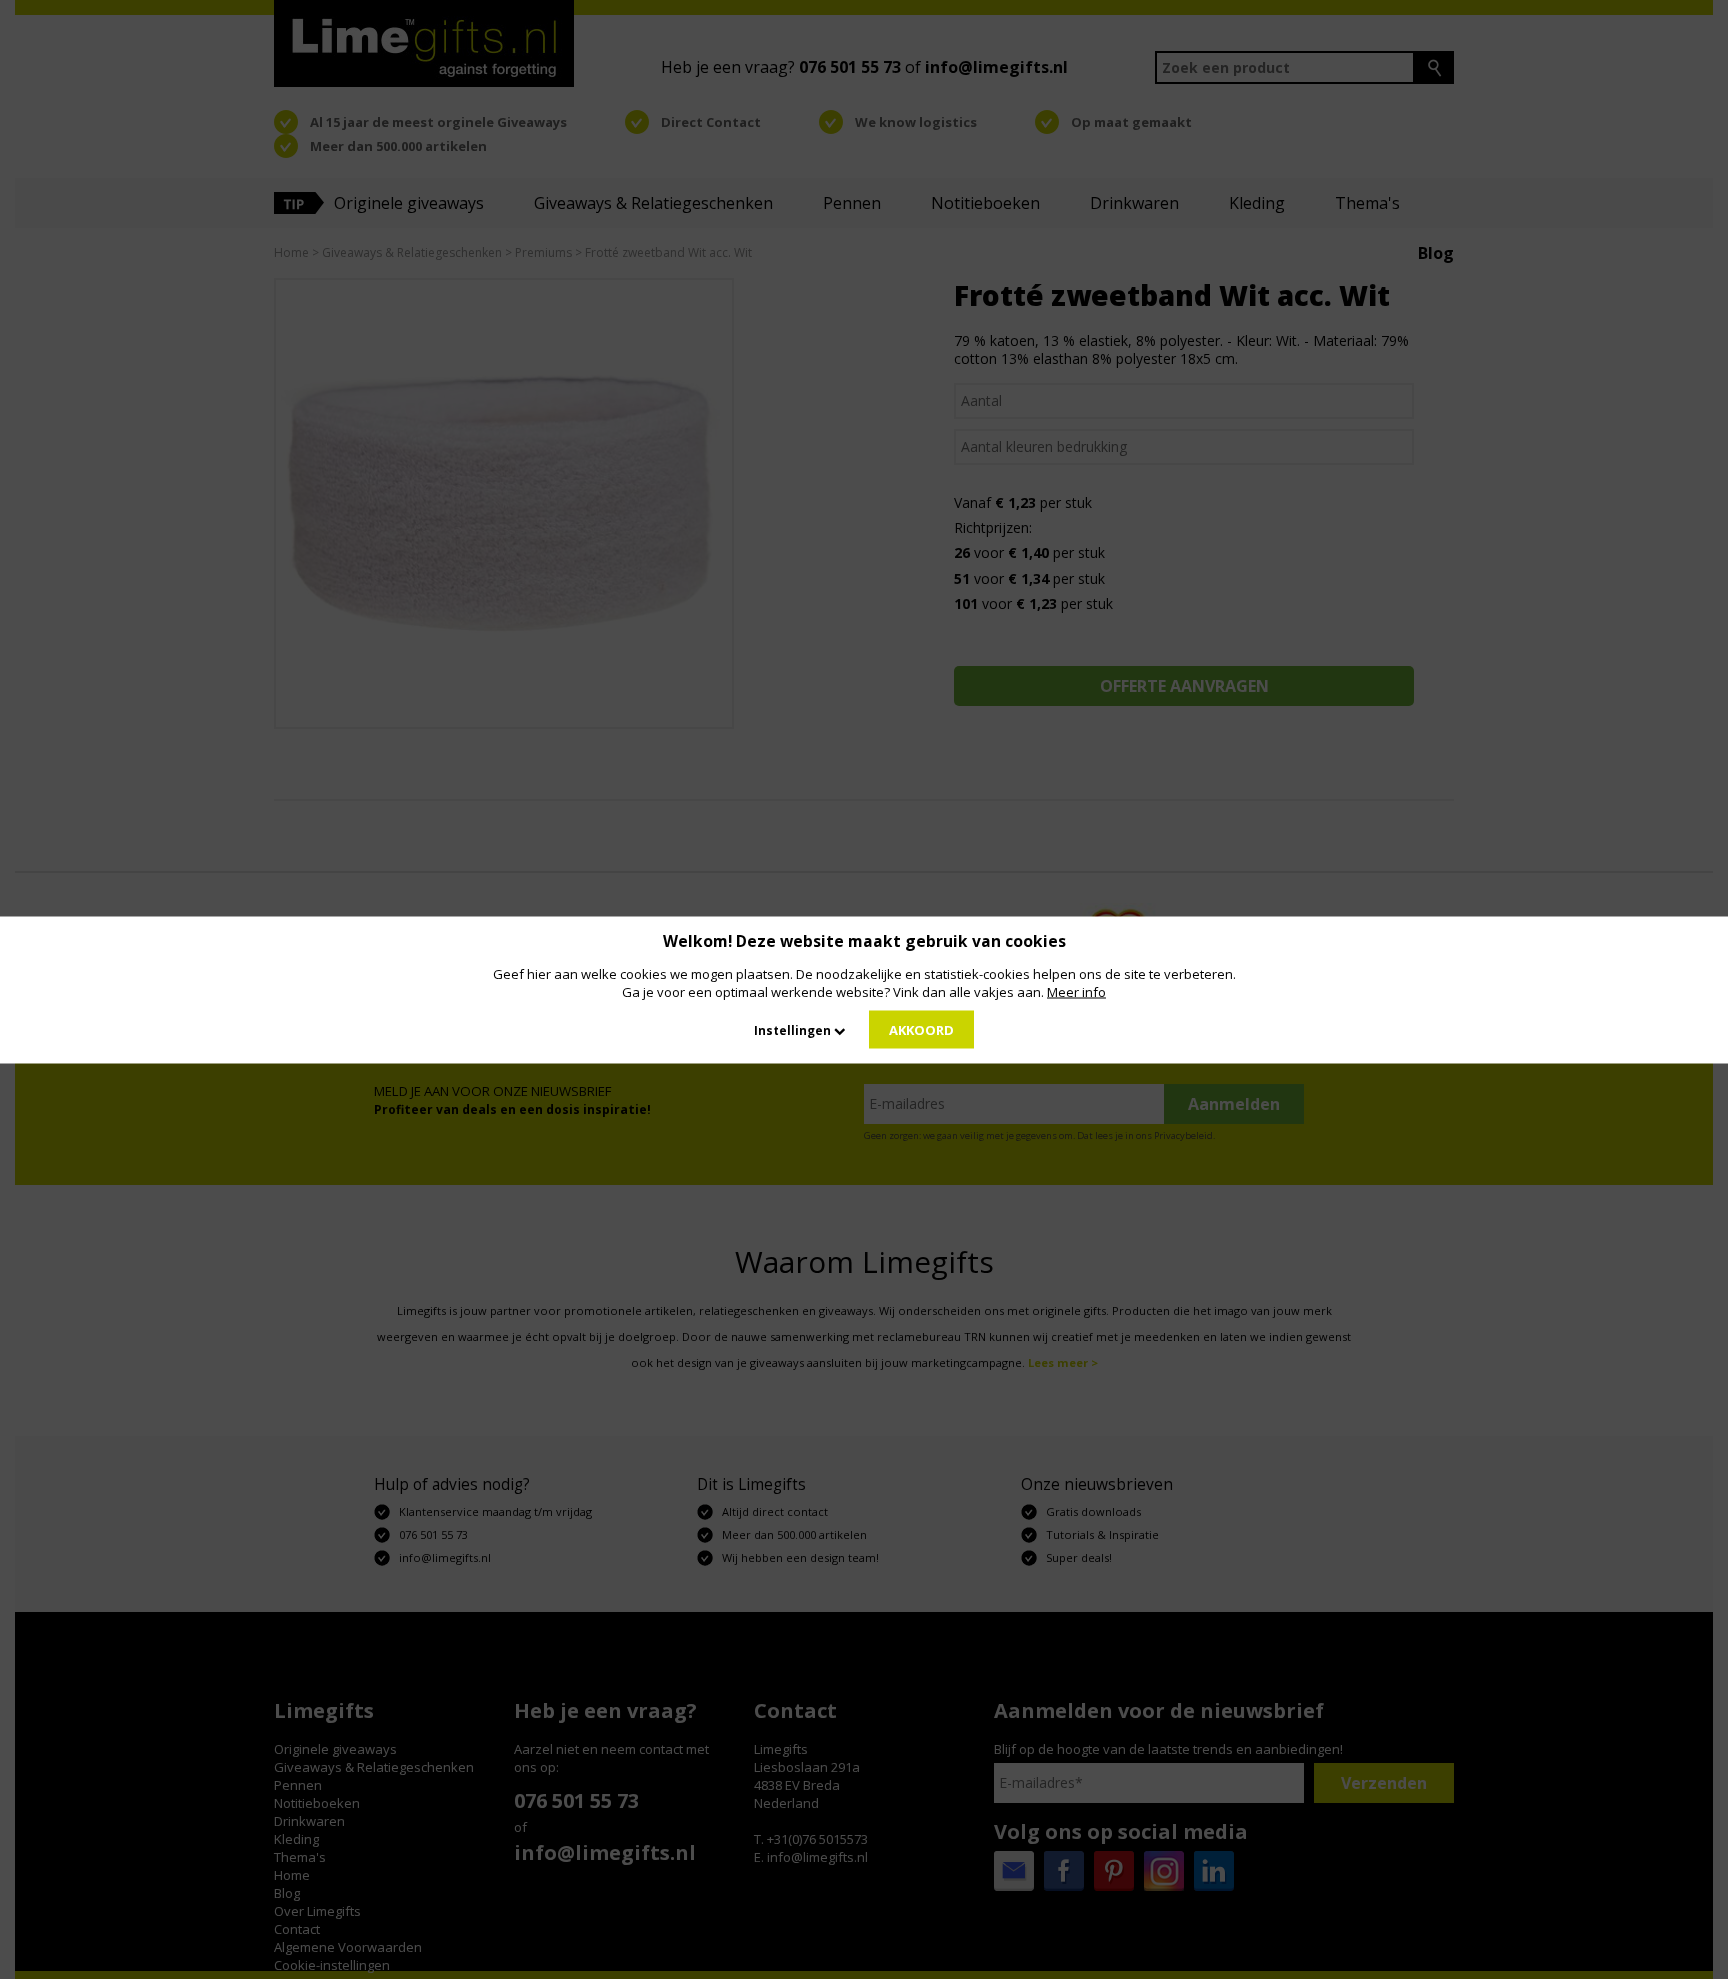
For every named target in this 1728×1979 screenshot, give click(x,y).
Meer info (1076, 991)
